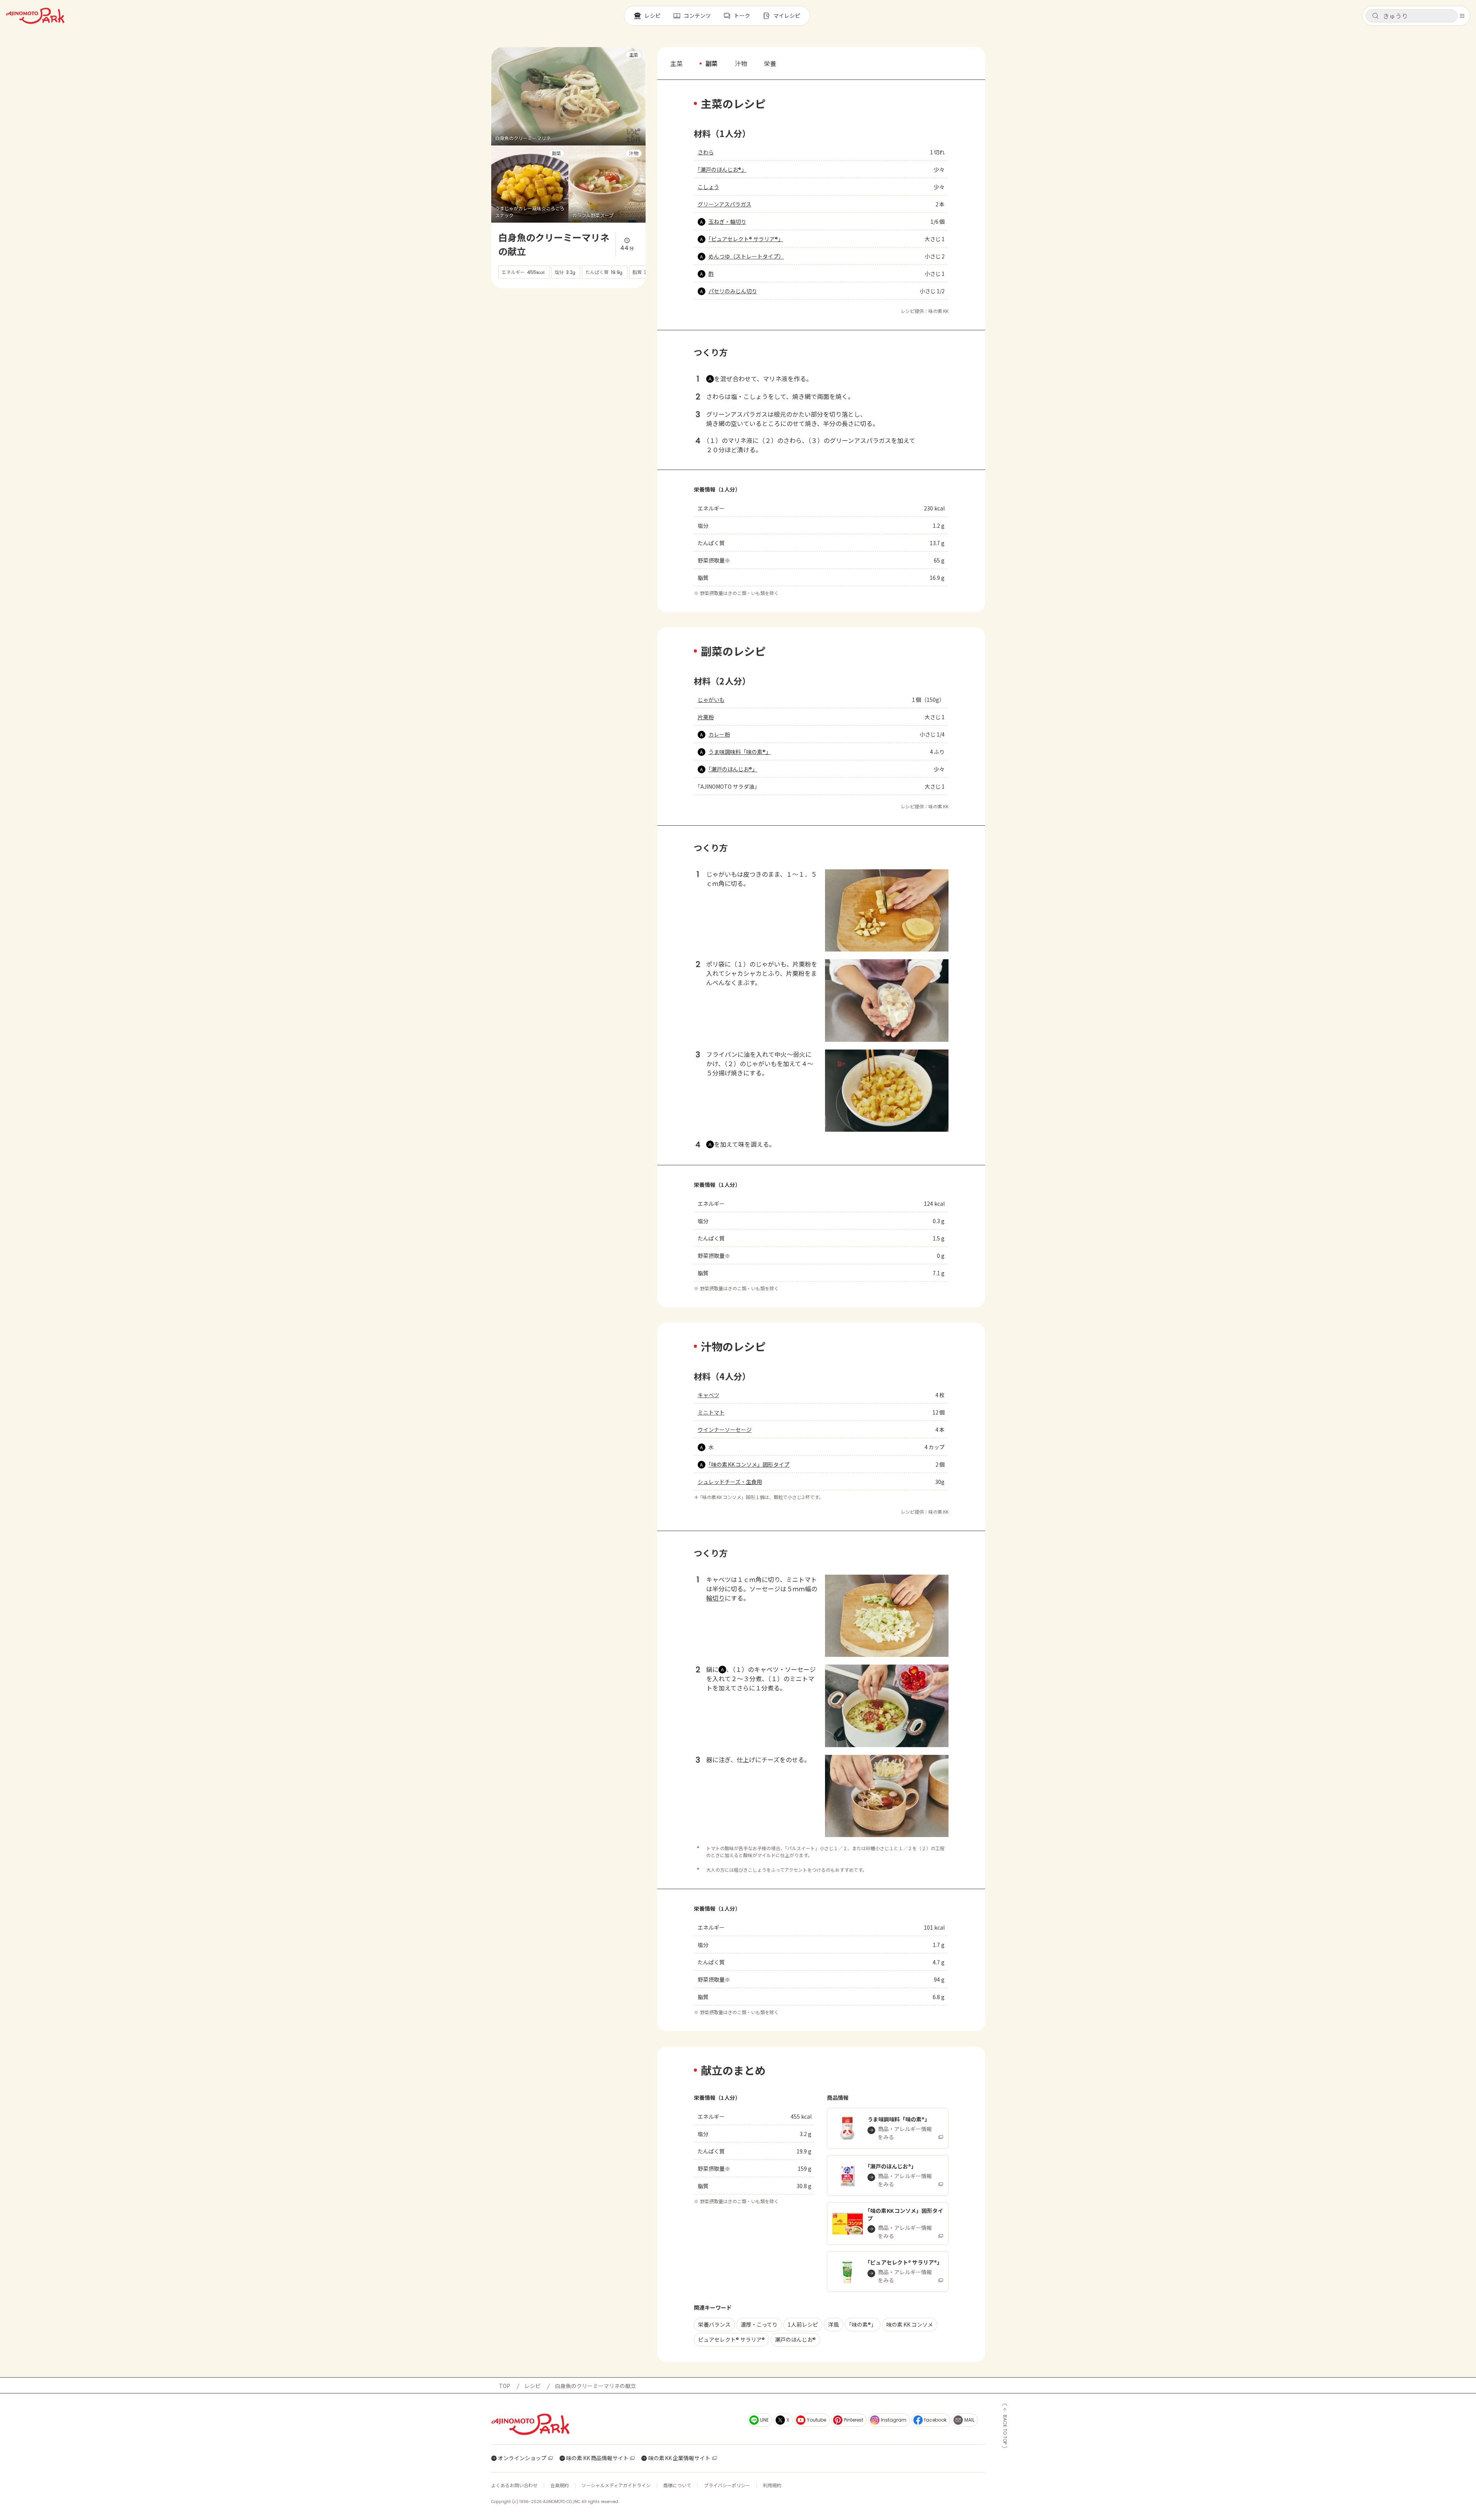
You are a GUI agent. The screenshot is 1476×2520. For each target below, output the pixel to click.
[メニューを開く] (1462, 16)
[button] (1412, 16)
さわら (706, 152)
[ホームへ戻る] (35, 16)
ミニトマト (711, 1412)
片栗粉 (706, 717)
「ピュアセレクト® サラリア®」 (746, 239)
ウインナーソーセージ (725, 1430)
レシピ (533, 2386)
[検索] (1375, 16)
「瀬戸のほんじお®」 (722, 169)
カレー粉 (719, 734)
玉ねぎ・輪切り (727, 221)
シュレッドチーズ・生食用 (730, 1482)
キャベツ (708, 1395)
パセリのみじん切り (733, 291)
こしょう (708, 187)
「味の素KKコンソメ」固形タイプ (749, 1464)
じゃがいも (711, 700)
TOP (505, 2386)
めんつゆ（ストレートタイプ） (746, 256)
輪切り (715, 1598)
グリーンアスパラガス (724, 204)
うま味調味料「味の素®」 (740, 752)
